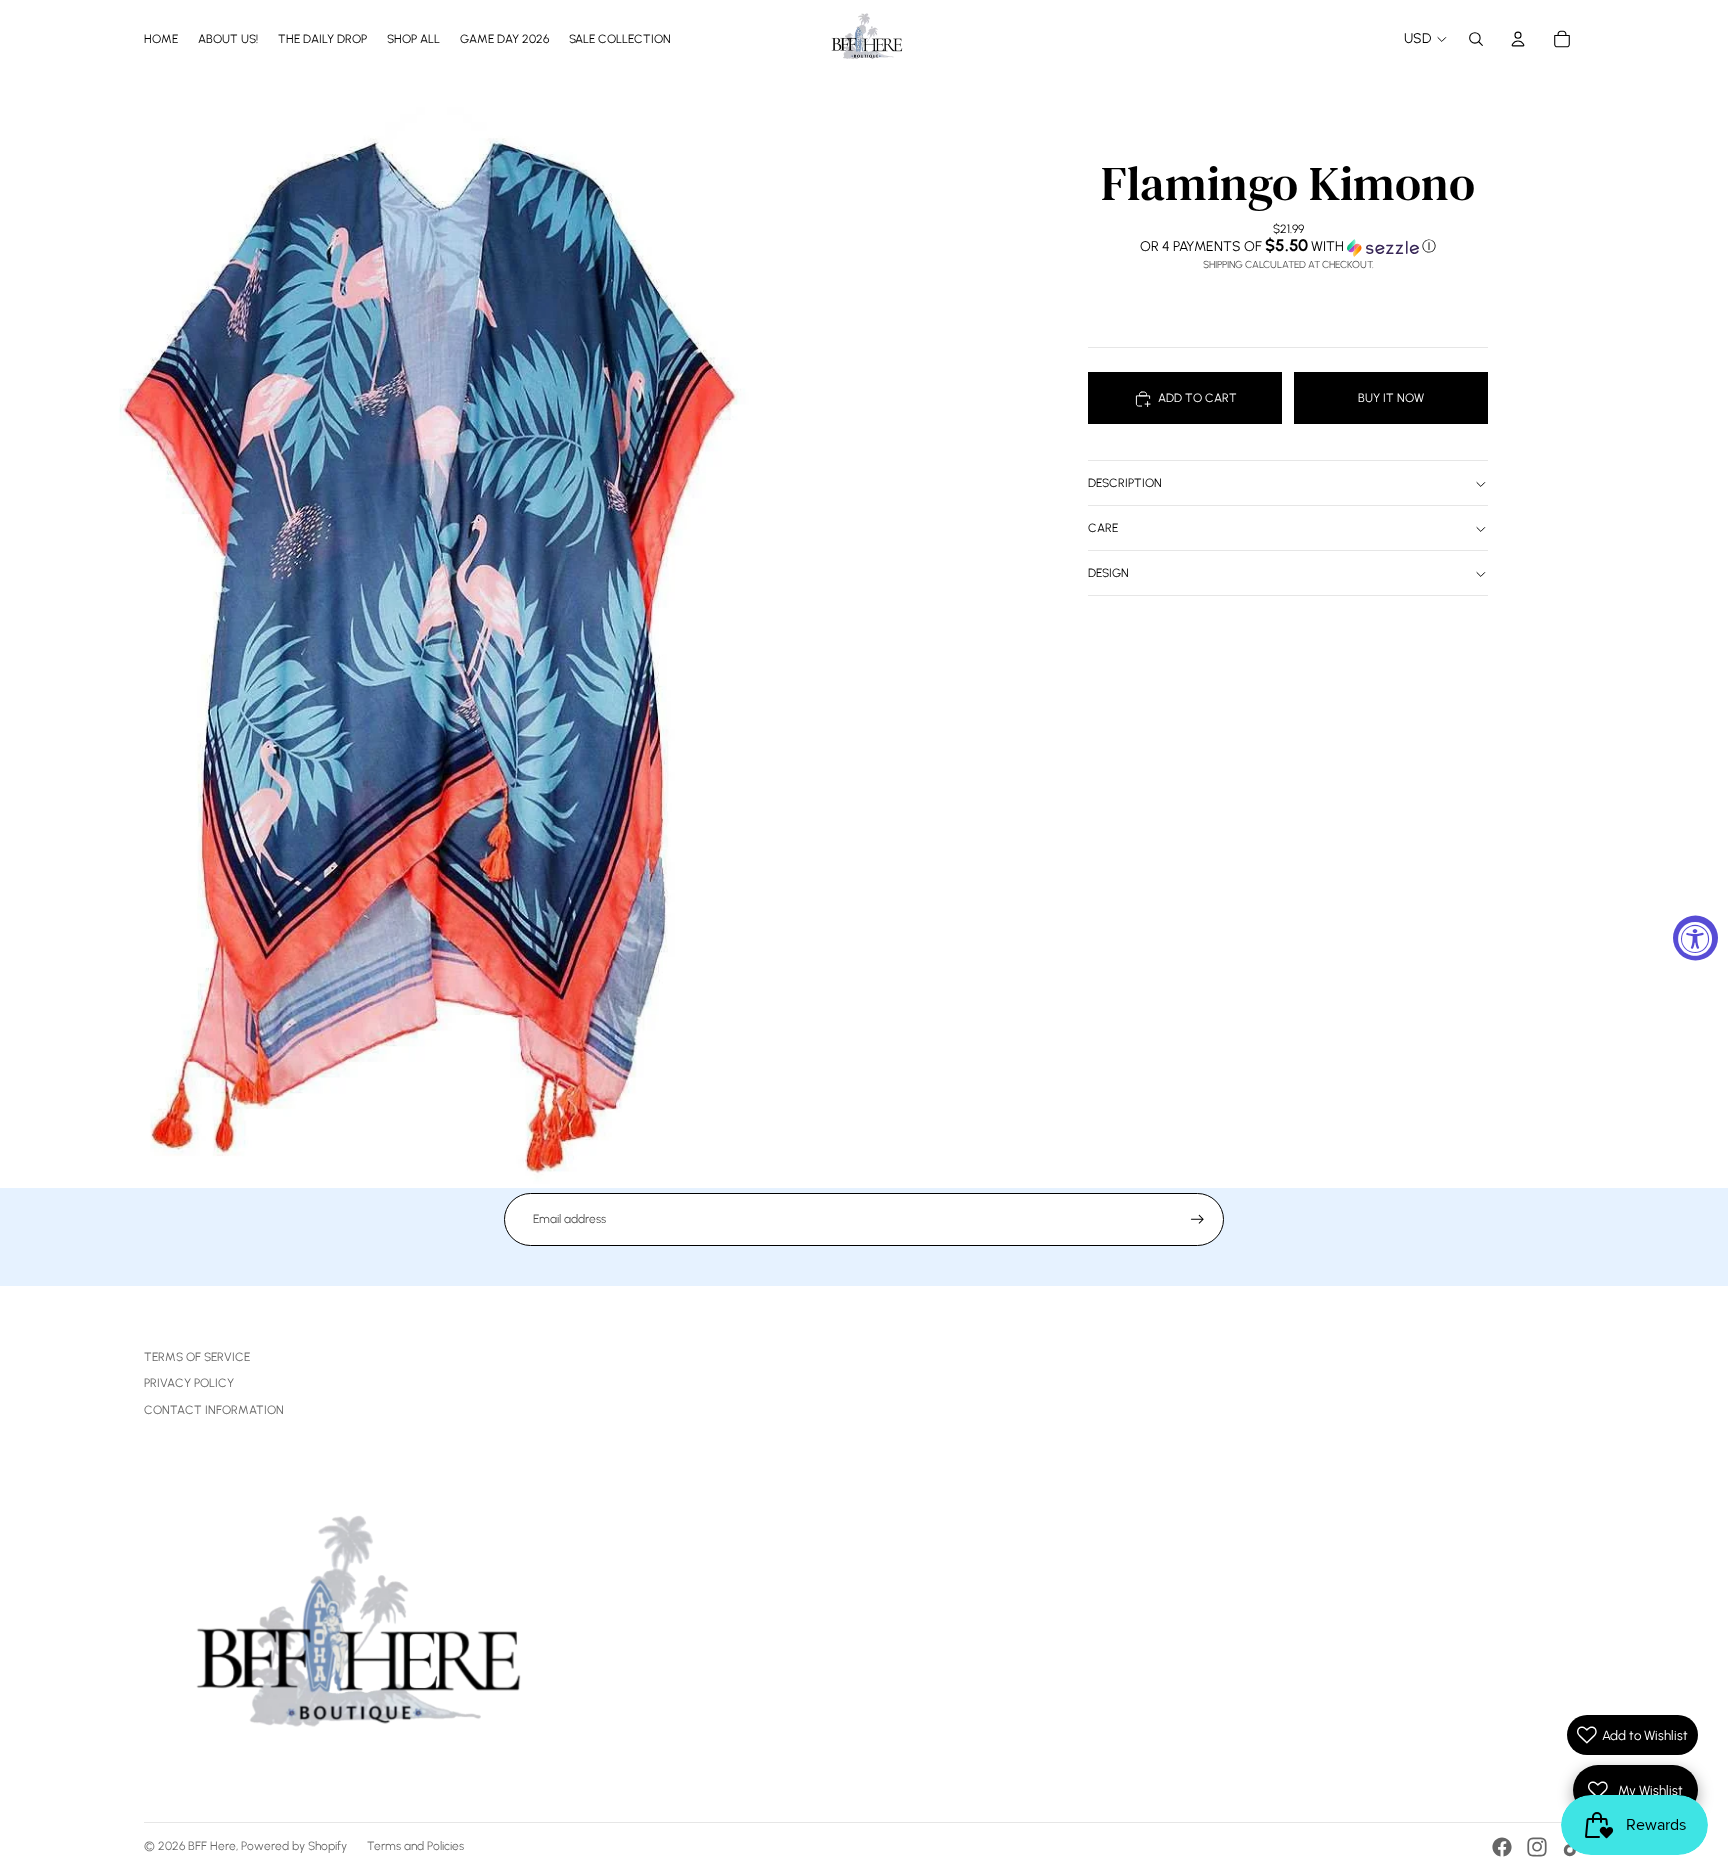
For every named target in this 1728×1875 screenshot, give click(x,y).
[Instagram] (1537, 1847)
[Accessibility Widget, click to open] (1695, 937)
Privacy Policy (189, 1383)
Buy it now (1391, 398)
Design (1108, 574)
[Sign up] (1197, 1219)
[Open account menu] (1518, 39)
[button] (1288, 247)
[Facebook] (1502, 1847)
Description (1125, 484)
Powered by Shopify (294, 1846)
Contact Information (214, 1410)
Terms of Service (197, 1357)
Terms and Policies (415, 1846)
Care (1103, 529)
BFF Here (212, 1846)
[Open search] (1476, 39)
